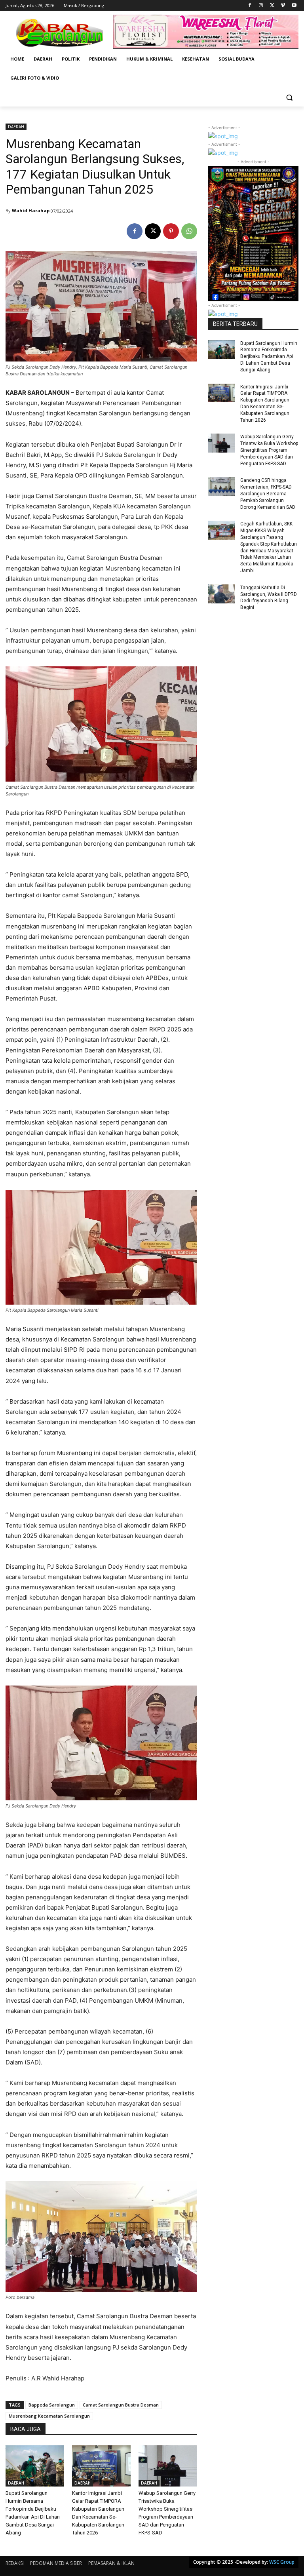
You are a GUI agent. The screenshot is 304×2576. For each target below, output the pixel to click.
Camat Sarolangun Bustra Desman (121, 2405)
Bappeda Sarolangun (52, 2405)
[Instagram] (261, 6)
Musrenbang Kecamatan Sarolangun (49, 2416)
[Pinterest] (171, 231)
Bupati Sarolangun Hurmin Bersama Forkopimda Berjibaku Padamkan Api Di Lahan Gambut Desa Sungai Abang (269, 357)
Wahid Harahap (31, 210)
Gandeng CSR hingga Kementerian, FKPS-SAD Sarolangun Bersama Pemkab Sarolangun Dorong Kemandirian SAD (268, 494)
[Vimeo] (283, 6)
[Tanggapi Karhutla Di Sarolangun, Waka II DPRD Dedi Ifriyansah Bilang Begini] (222, 594)
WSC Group (282, 2562)
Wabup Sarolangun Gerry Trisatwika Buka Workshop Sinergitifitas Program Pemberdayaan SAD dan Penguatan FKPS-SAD (269, 450)
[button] (289, 97)
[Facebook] (250, 6)
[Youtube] (294, 6)
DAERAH (16, 127)
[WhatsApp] (189, 231)
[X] (272, 6)
